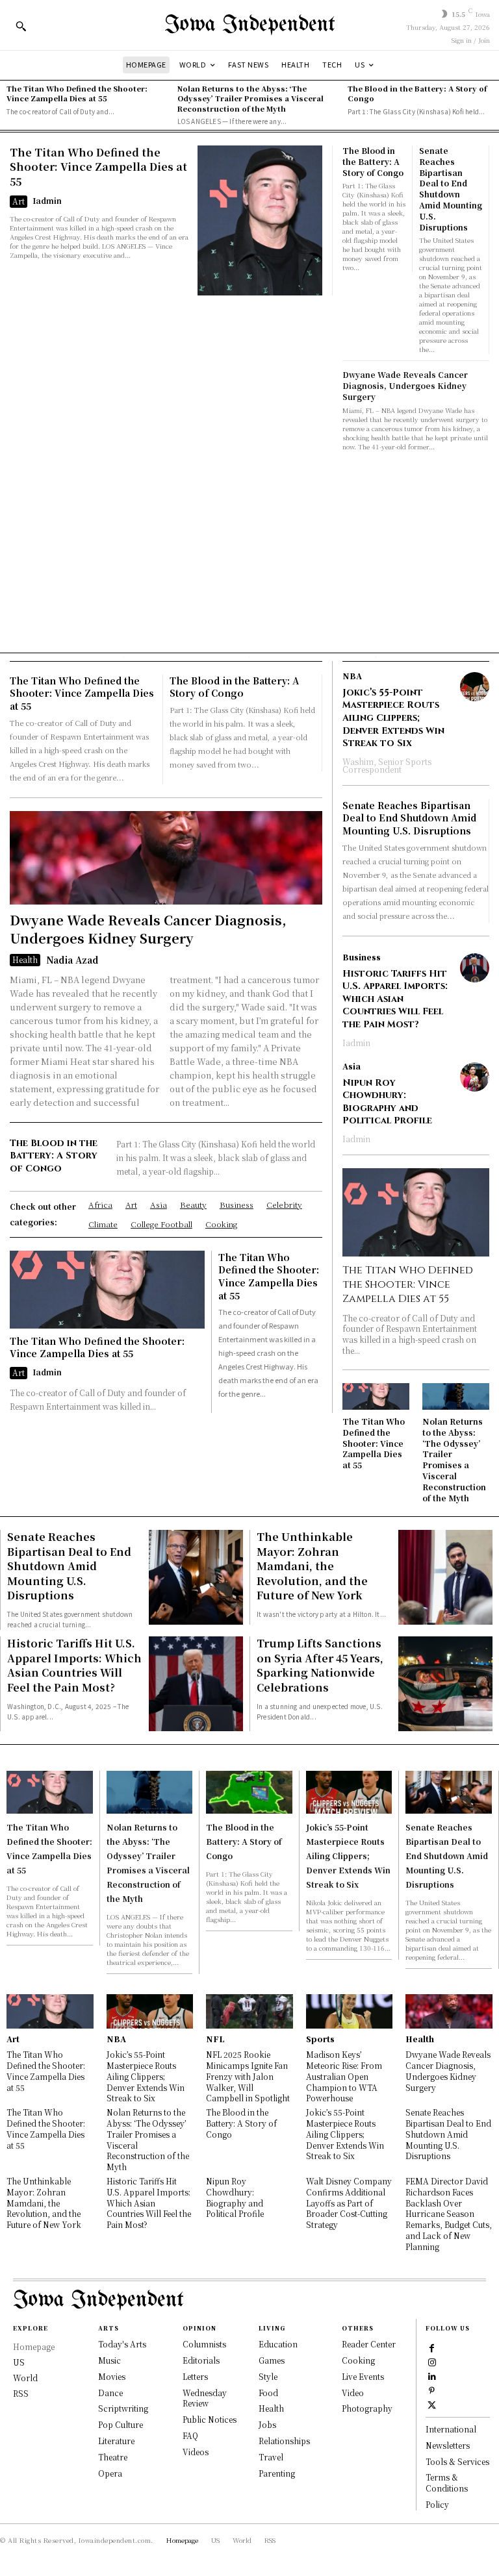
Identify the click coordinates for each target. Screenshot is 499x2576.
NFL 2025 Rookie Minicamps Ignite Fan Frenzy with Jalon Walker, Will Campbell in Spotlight (248, 2076)
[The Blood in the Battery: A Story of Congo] (249, 1792)
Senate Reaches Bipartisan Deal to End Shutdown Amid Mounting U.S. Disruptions (451, 189)
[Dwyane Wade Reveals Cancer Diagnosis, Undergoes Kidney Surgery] (166, 858)
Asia (352, 1066)
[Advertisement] (249, 549)
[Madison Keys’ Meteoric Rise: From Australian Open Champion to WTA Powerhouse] (350, 2011)
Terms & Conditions (447, 2482)
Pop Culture (121, 2424)
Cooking (358, 2360)
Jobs (267, 2424)
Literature (116, 2441)
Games (272, 2360)
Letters (195, 2376)
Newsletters (448, 2445)
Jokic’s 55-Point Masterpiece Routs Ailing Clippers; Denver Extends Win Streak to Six (393, 718)
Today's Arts (122, 2344)
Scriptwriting (123, 2408)
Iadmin (47, 200)
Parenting (277, 2473)
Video (353, 2393)
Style (268, 2376)
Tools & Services (457, 2461)
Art (19, 201)
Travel (271, 2457)
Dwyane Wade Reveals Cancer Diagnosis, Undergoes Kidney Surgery (405, 385)
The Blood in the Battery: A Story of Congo (417, 93)
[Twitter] (432, 2404)
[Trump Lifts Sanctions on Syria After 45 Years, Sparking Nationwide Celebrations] (445, 1683)
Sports (320, 2039)
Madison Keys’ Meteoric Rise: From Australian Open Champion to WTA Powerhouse (344, 2076)
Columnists (204, 2344)
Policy (437, 2504)
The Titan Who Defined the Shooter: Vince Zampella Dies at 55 (77, 93)
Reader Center (369, 2344)
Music (109, 2360)
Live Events (363, 2376)
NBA (352, 676)
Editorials (201, 2360)
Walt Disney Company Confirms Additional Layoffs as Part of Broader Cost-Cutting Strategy (349, 2203)
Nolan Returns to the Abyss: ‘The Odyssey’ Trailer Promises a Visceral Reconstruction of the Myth (250, 98)
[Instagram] (432, 2362)
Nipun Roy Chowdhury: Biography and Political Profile (387, 1102)
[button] (21, 26)
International (451, 2429)
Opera (110, 2473)
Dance (110, 2393)
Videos (196, 2452)
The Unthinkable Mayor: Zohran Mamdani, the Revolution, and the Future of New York (312, 1566)
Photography (367, 2408)
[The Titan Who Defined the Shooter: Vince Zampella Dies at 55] (260, 220)
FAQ (190, 2435)
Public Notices (210, 2419)
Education (278, 2344)
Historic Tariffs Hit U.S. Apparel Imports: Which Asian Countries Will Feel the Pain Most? (395, 999)
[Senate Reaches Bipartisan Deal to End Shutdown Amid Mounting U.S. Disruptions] (196, 1577)
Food (268, 2393)
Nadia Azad (72, 960)
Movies (112, 2376)
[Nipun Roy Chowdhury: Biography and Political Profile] (475, 1077)
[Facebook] (432, 2347)
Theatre (113, 2457)
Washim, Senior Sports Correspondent (387, 765)
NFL (215, 2039)
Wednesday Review (205, 2398)
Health (25, 959)
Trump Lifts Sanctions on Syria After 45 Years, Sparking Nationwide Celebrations (320, 1665)
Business (362, 957)
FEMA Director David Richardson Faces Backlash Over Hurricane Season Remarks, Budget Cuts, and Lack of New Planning (449, 2214)
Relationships (284, 2441)
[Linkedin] (432, 2376)
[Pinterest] (432, 2390)
